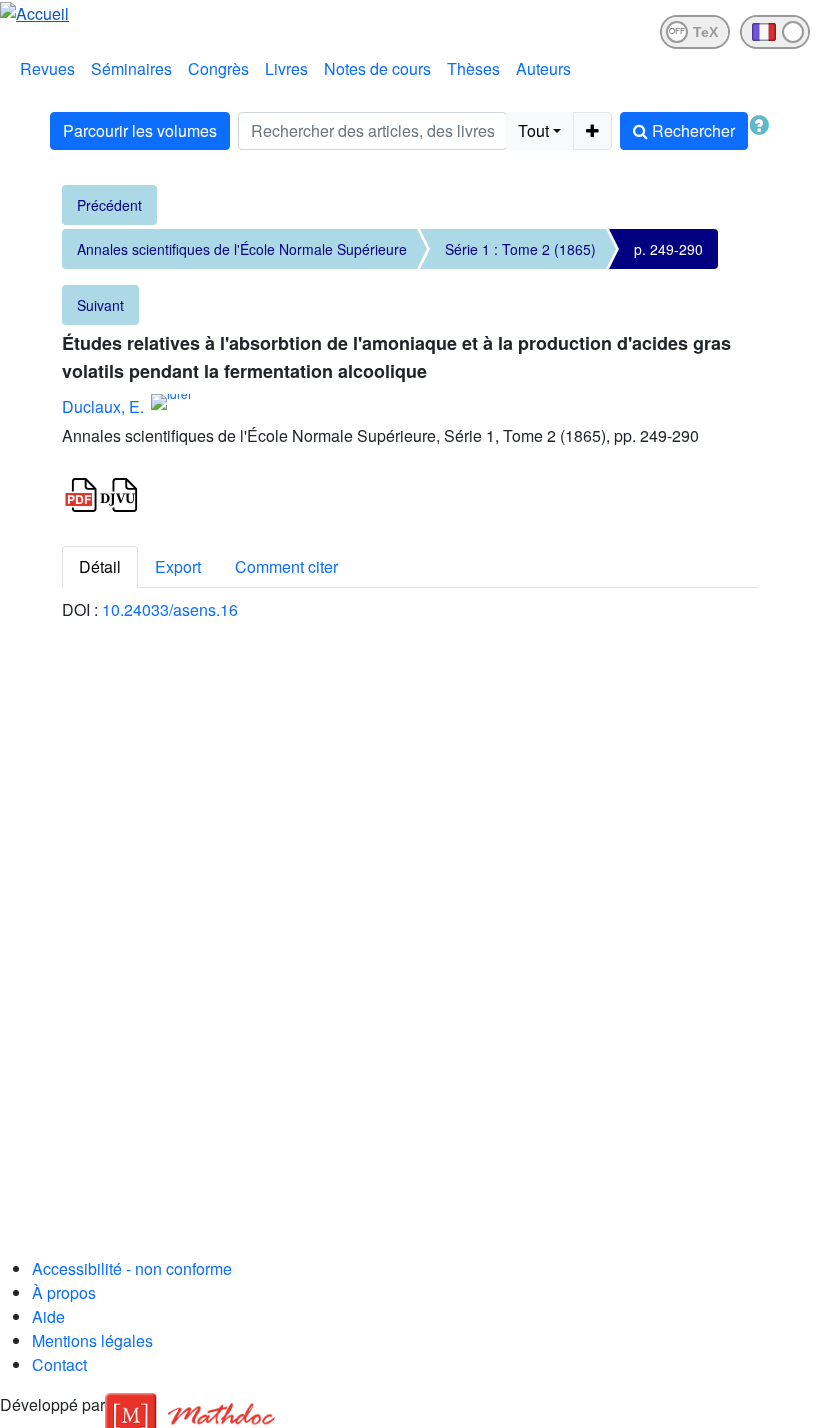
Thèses (473, 68)
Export (178, 566)
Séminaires (131, 68)
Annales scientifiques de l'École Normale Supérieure (242, 249)
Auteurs (543, 68)
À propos (64, 1292)
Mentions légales (92, 1340)
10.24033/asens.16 (170, 609)
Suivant (100, 305)
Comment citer (286, 566)
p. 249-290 (668, 249)
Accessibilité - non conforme (132, 1268)
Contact (59, 1364)
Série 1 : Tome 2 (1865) (520, 249)
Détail (100, 566)
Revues (47, 68)
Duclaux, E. (103, 406)
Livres (286, 68)
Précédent (109, 205)
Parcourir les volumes (140, 130)
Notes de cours (377, 68)
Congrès (218, 68)
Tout (533, 130)
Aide (48, 1316)
